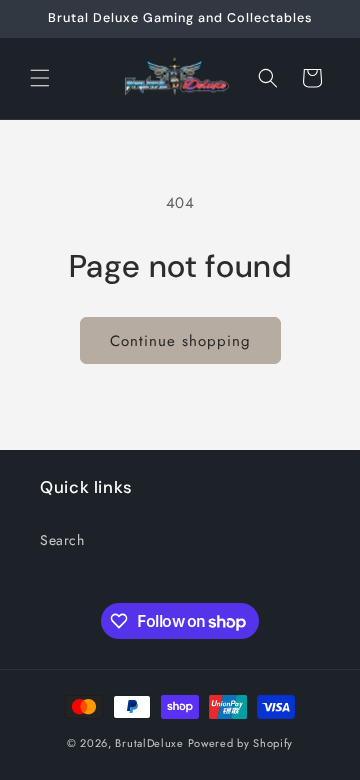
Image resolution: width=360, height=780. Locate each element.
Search (62, 540)
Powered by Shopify (241, 743)
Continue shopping (180, 341)
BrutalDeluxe (149, 743)
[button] (40, 78)
